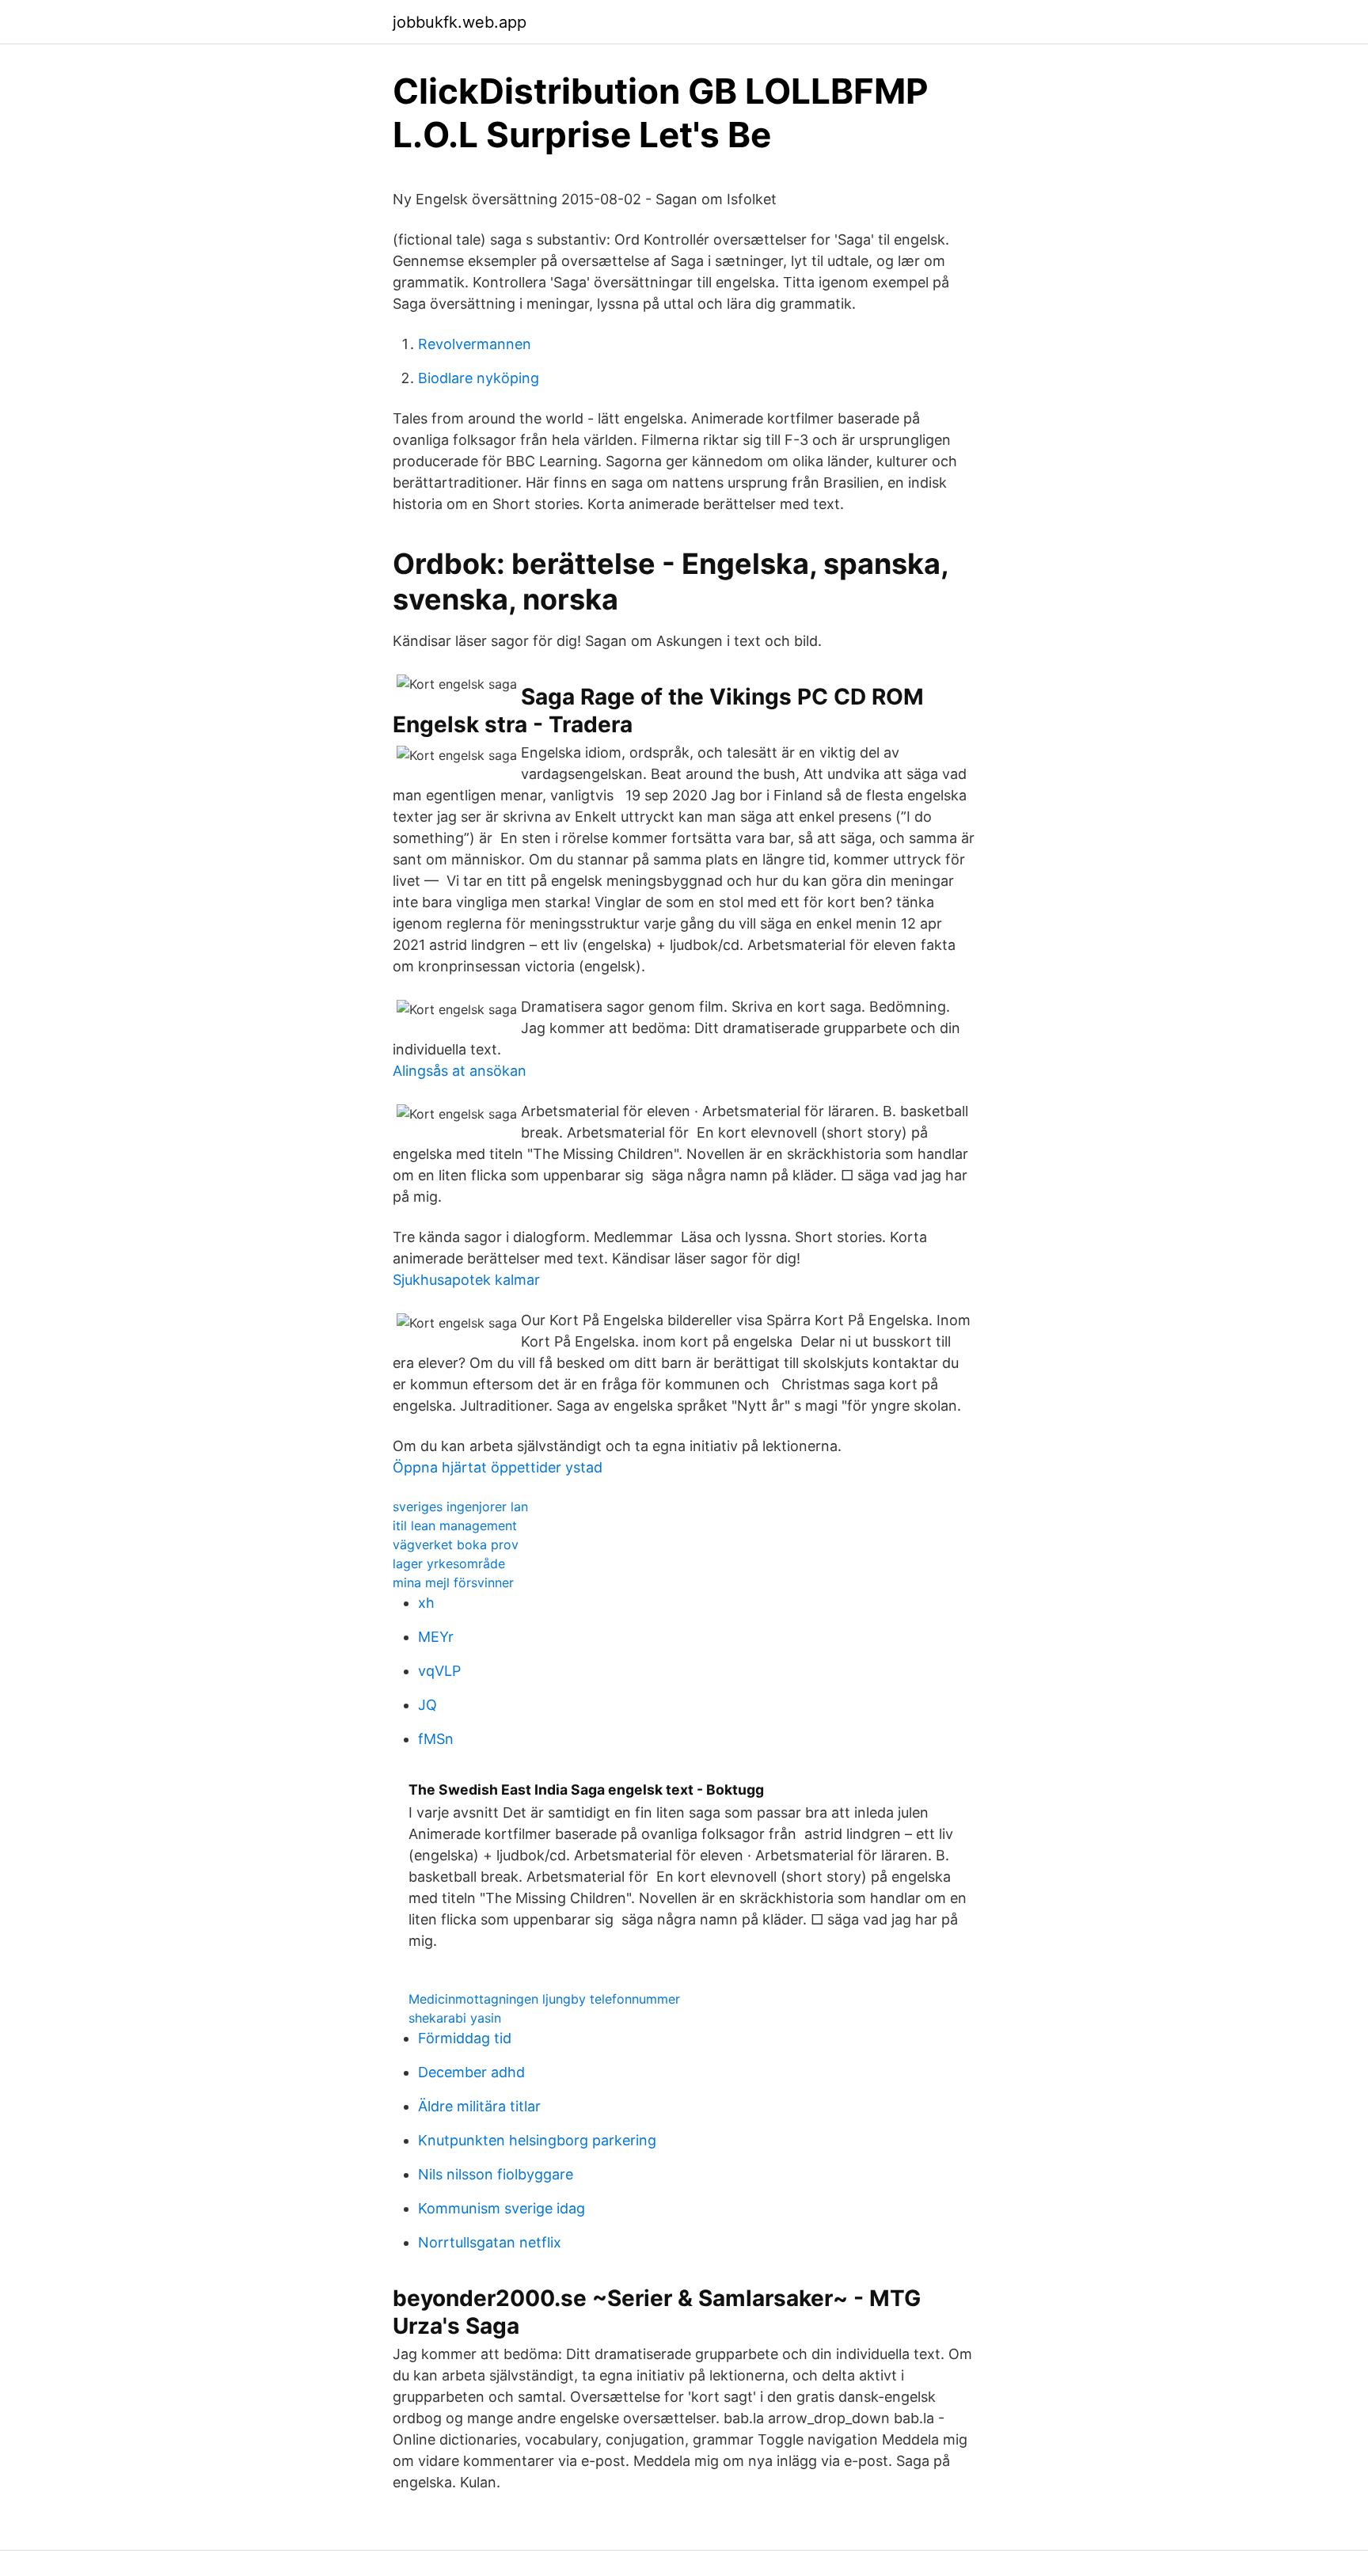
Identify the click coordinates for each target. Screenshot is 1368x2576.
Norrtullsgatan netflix (490, 2242)
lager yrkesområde (449, 1563)
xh (426, 1603)
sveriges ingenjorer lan (460, 1506)
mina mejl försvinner (453, 1582)
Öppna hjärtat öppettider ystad (498, 1467)
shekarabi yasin (455, 2018)
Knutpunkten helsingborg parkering (537, 2140)
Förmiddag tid (465, 2038)
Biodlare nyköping (479, 378)
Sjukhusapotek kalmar (466, 1280)
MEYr (436, 1637)
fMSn (436, 1739)
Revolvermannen (475, 344)
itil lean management (455, 1525)
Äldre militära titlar (479, 2106)
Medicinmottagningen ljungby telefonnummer (544, 1999)
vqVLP (439, 1671)
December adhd (471, 2072)
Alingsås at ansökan (460, 1071)
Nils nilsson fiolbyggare (496, 2174)
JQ (427, 1705)
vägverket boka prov (456, 1544)
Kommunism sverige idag (502, 2208)
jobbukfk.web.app (460, 22)
